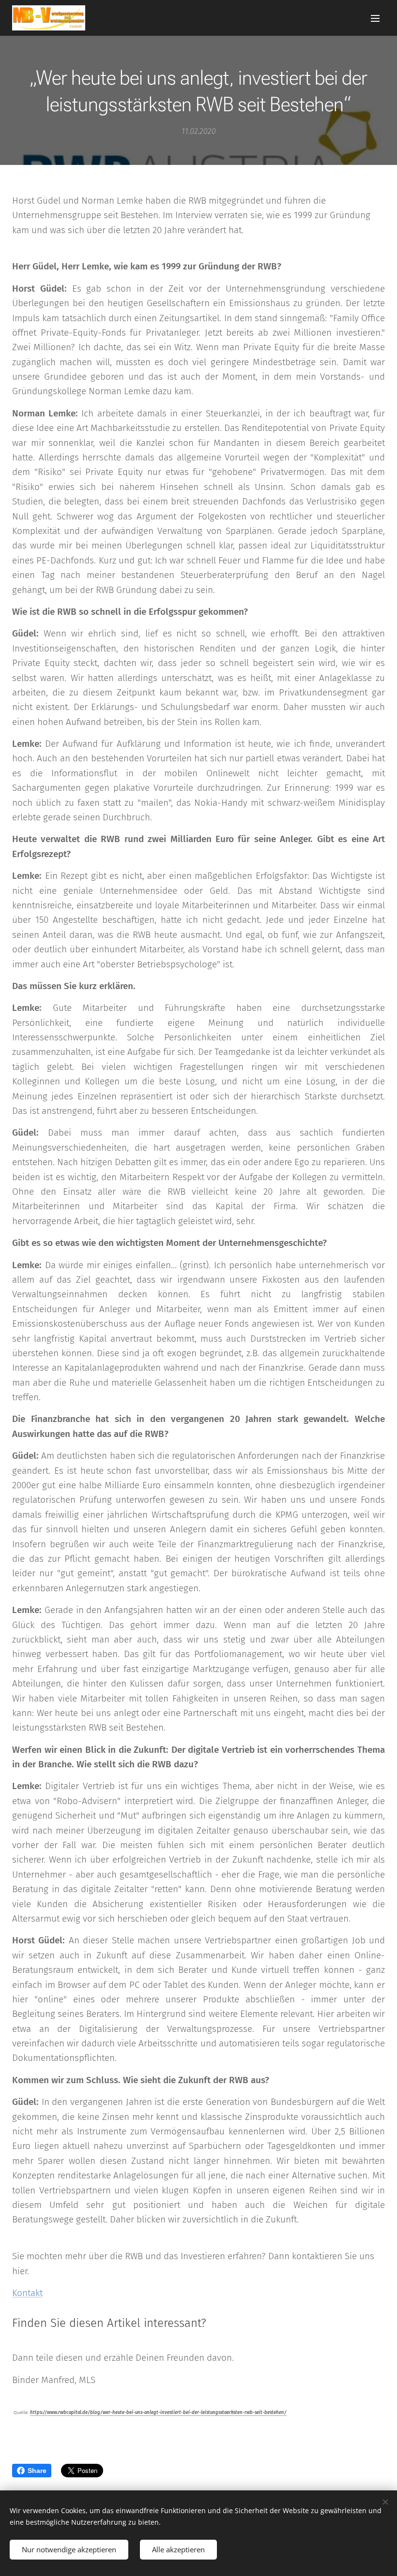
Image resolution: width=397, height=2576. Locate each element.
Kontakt (27, 2293)
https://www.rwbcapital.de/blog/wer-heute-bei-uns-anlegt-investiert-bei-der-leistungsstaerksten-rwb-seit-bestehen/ (158, 2413)
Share (37, 2471)
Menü (375, 18)
